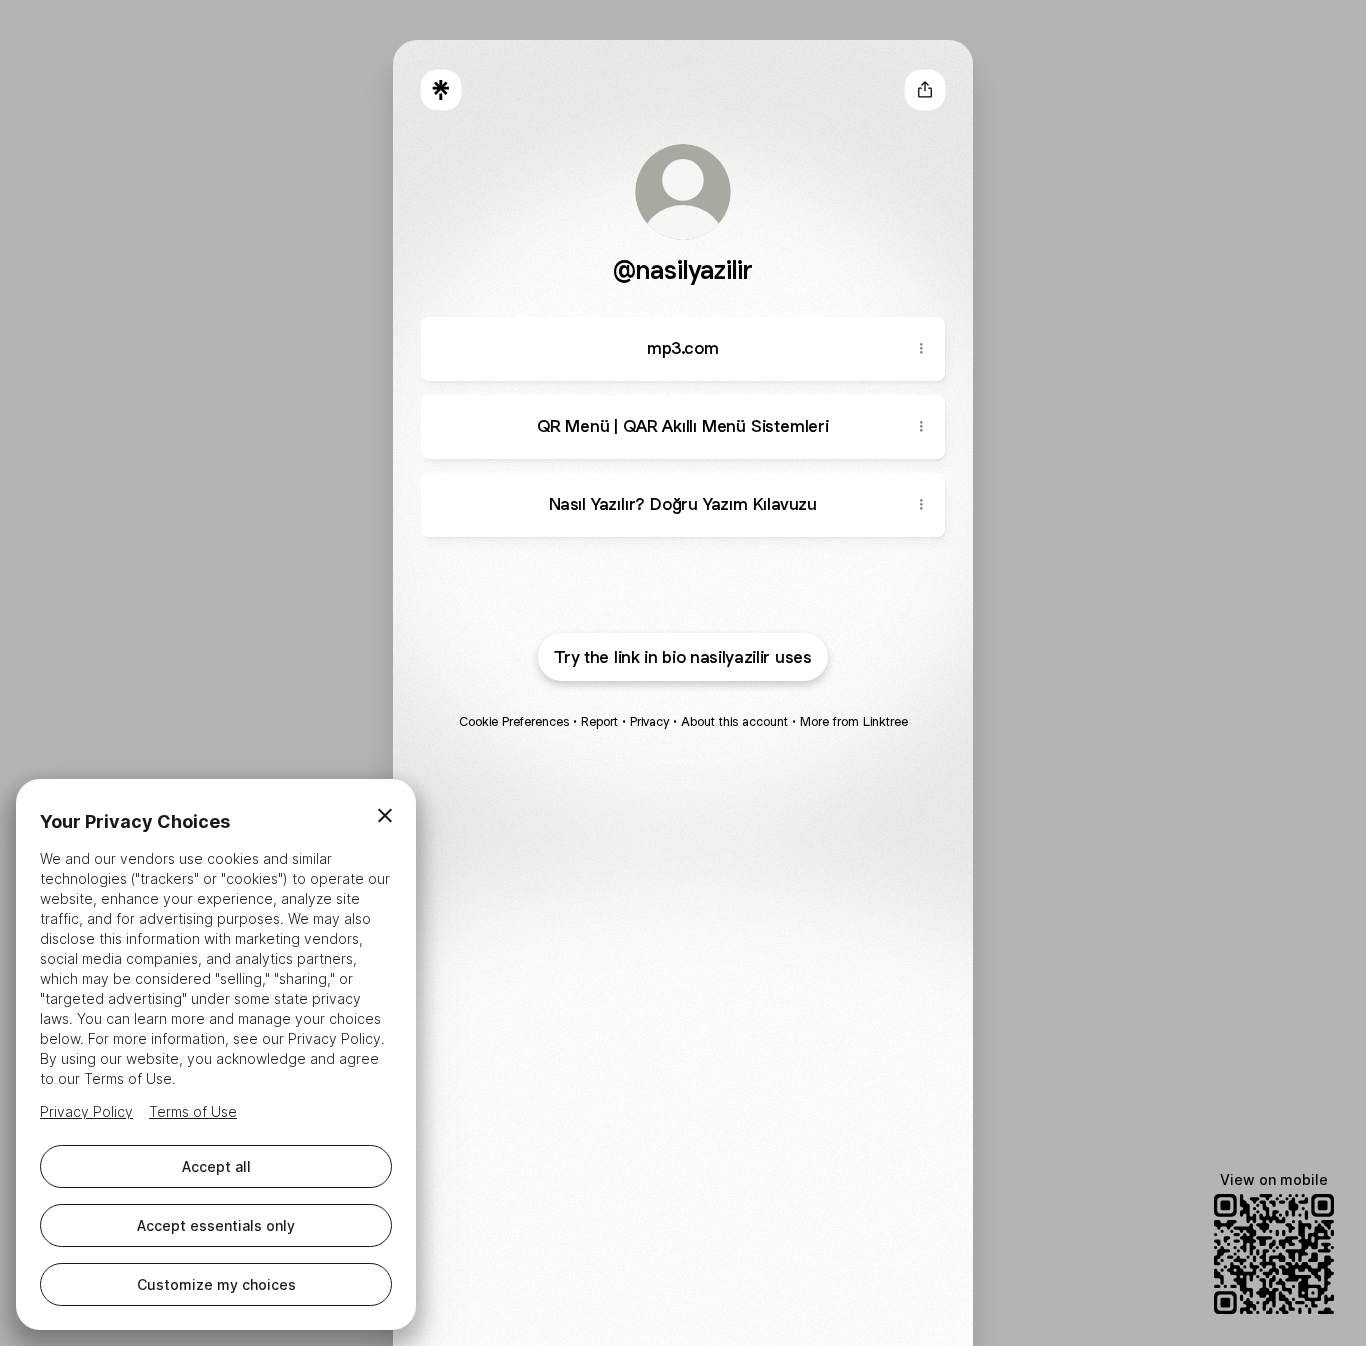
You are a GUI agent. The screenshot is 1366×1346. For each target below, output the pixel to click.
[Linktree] (441, 90)
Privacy (649, 721)
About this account (734, 721)
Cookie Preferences (514, 721)
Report (599, 721)
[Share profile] (925, 90)
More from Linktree (854, 721)
